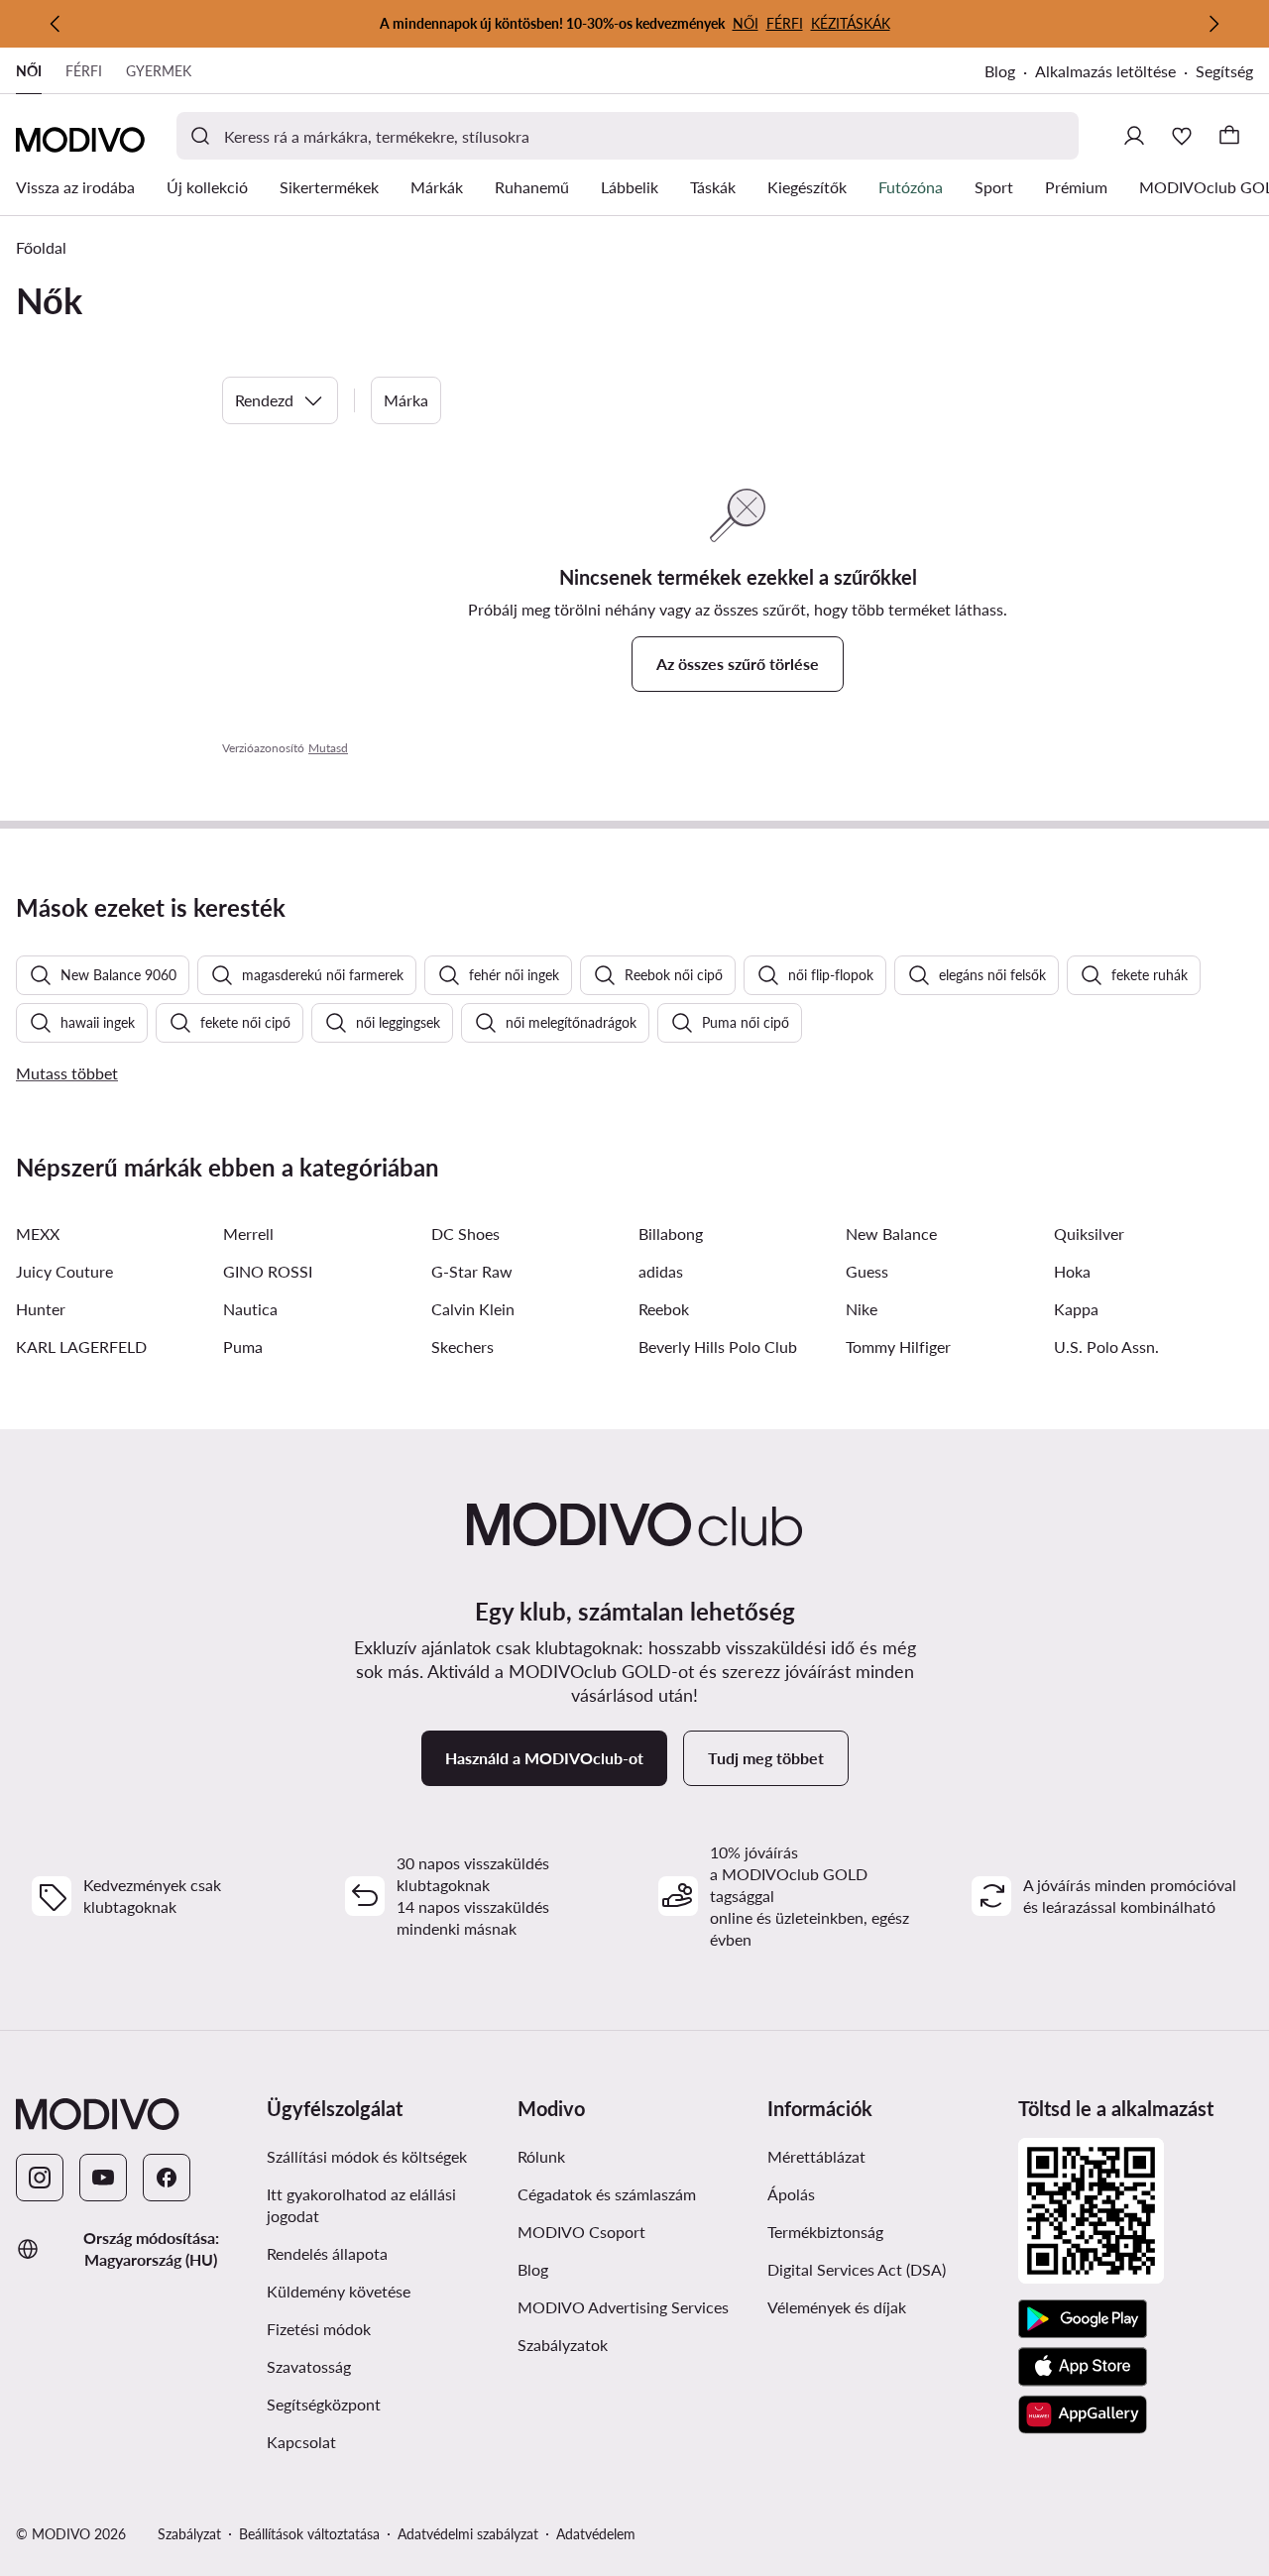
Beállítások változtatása (309, 2534)
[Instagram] (40, 2178)
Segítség (1224, 71)
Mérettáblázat (816, 2156)
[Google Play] (1083, 2319)
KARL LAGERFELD (81, 1346)
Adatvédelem (596, 2534)
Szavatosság (309, 2366)
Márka (406, 400)
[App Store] (1083, 2367)
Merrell (248, 1233)
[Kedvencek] (1182, 136)
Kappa (1076, 1309)
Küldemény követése (339, 2291)
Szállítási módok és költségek (367, 2156)
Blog (1000, 71)
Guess (867, 1271)
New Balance (891, 1233)
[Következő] (1213, 24)
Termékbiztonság (825, 2232)
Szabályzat (189, 2534)
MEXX (38, 1233)
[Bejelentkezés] (1134, 136)
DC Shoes (465, 1233)
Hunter (41, 1309)
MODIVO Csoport (581, 2232)
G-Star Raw (472, 1271)
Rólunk (541, 2156)
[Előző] (56, 24)
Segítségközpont (324, 2404)
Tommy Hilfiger (898, 1346)
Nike (862, 1309)
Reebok (664, 1309)
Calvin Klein (473, 1309)
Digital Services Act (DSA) (857, 2269)
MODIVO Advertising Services (623, 2307)
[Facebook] (167, 2178)
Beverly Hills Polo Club (718, 1346)
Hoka (1072, 1271)
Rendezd (264, 400)
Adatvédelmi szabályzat (468, 2534)
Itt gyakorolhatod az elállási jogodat (361, 2205)
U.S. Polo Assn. (1106, 1346)
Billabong (671, 1233)
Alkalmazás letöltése (1105, 71)
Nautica (250, 1309)
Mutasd (328, 748)
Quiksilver (1089, 1233)
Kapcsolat (301, 2442)
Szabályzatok (563, 2345)
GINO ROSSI (268, 1271)
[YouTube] (103, 2178)
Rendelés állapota (327, 2253)
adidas (661, 1271)
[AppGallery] (1083, 2414)
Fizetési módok (319, 2329)
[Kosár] (1229, 136)
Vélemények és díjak (837, 2307)
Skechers (462, 1346)
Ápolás (791, 2194)
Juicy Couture (64, 1271)
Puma (243, 1346)
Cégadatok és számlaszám (607, 2194)
